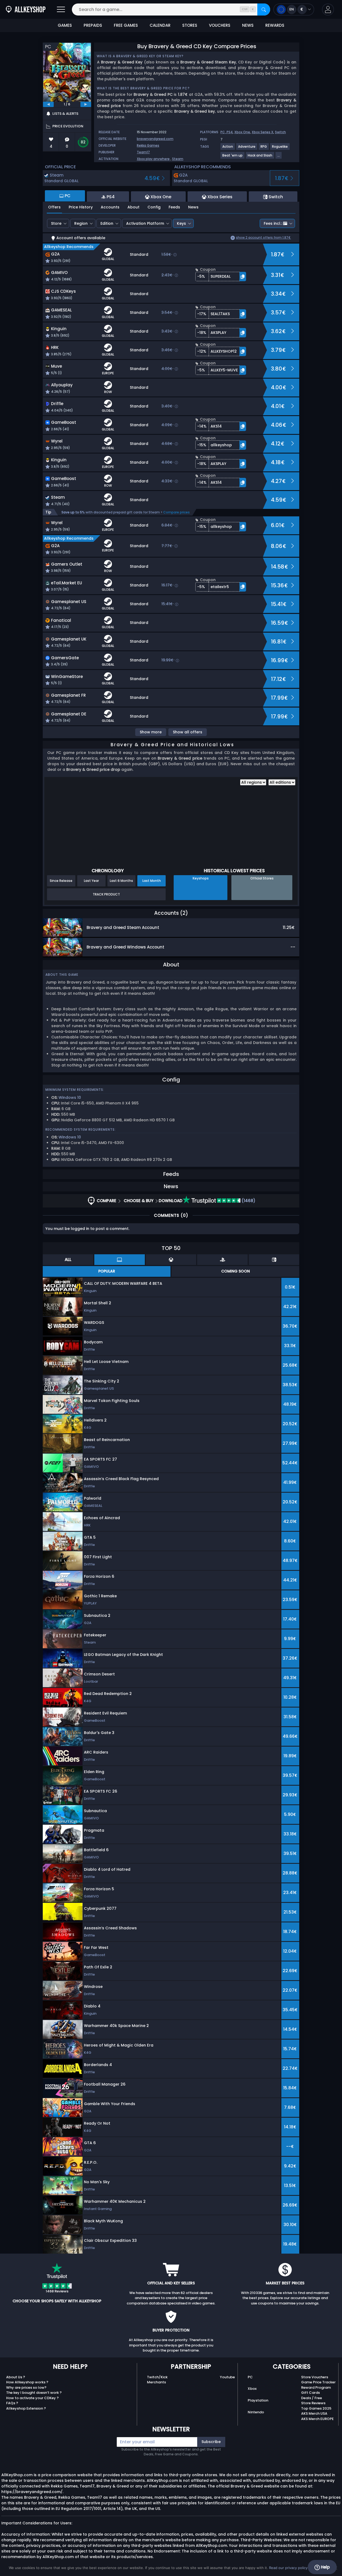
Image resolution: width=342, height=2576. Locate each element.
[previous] (48, 104)
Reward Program (316, 2388)
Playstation (258, 2400)
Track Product (106, 894)
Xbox (252, 2389)
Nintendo (256, 2412)
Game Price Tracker (318, 2382)
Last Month (152, 881)
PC (250, 2377)
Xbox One (242, 132)
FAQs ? (12, 2403)
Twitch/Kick (157, 2377)
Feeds (174, 207)
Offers (54, 207)
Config (154, 207)
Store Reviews (313, 2403)
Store (56, 223)
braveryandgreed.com (155, 139)
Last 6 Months (121, 881)
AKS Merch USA (314, 2413)
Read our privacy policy (288, 2568)
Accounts (110, 207)
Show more (151, 732)
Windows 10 (70, 1098)
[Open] (61, 9)
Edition (107, 223)
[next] (86, 104)
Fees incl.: (273, 223)
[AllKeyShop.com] (26, 9)
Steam (178, 159)
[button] (328, 9)
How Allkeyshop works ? (27, 2382)
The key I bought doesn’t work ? (34, 2393)
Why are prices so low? (26, 2388)
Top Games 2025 (316, 2408)
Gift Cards (310, 2393)
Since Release (61, 881)
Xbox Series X (263, 132)
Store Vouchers (315, 2377)
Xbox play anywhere (153, 159)
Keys (181, 223)
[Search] (264, 9)
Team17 (143, 152)
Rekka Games (148, 145)
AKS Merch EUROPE (317, 2419)
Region (81, 223)
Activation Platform (145, 223)
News (193, 207)
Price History (81, 207)
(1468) (248, 1201)
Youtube (227, 2377)
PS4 (230, 132)
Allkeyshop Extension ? (26, 2408)
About (133, 207)
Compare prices (176, 512)
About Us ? (16, 2377)
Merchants (156, 2382)
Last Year (91, 881)
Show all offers (188, 732)
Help (325, 2567)
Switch (280, 132)
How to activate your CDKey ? (32, 2398)
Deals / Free (312, 2398)
